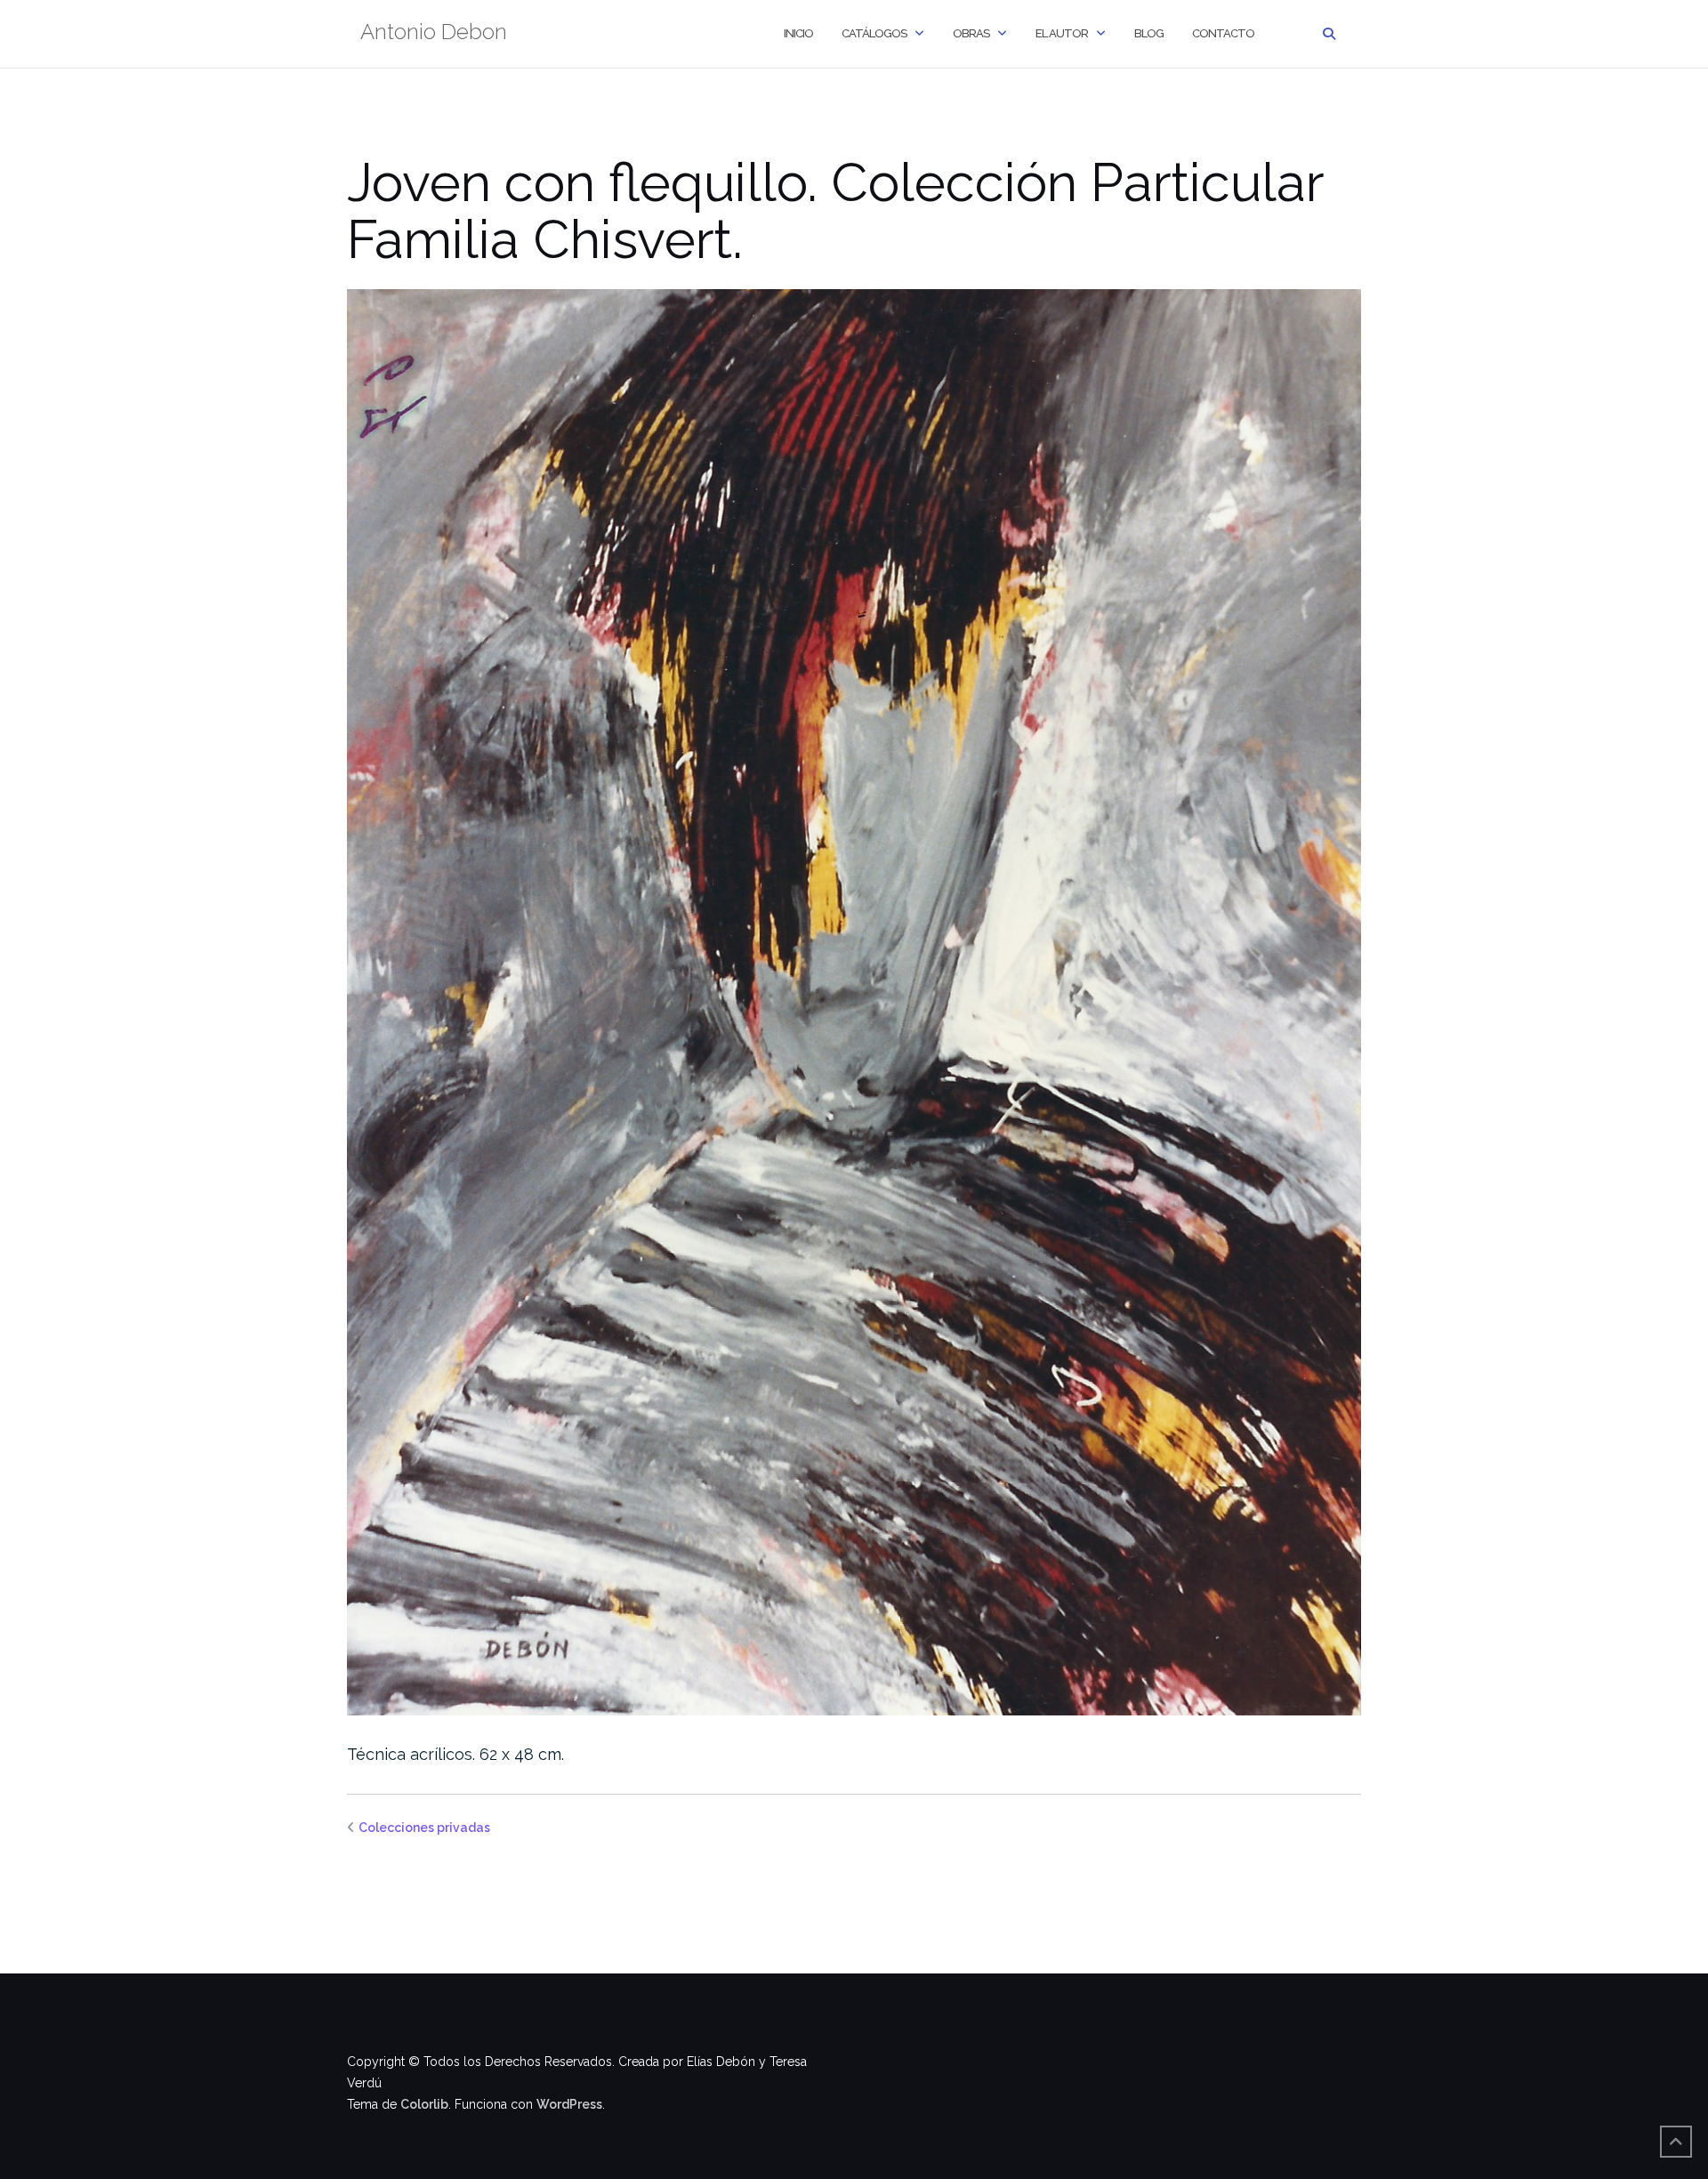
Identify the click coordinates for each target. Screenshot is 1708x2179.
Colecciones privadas (424, 1828)
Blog (1149, 33)
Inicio (798, 33)
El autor (1062, 33)
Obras (971, 33)
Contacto (1223, 33)
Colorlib (424, 2104)
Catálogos (874, 33)
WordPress (569, 2104)
